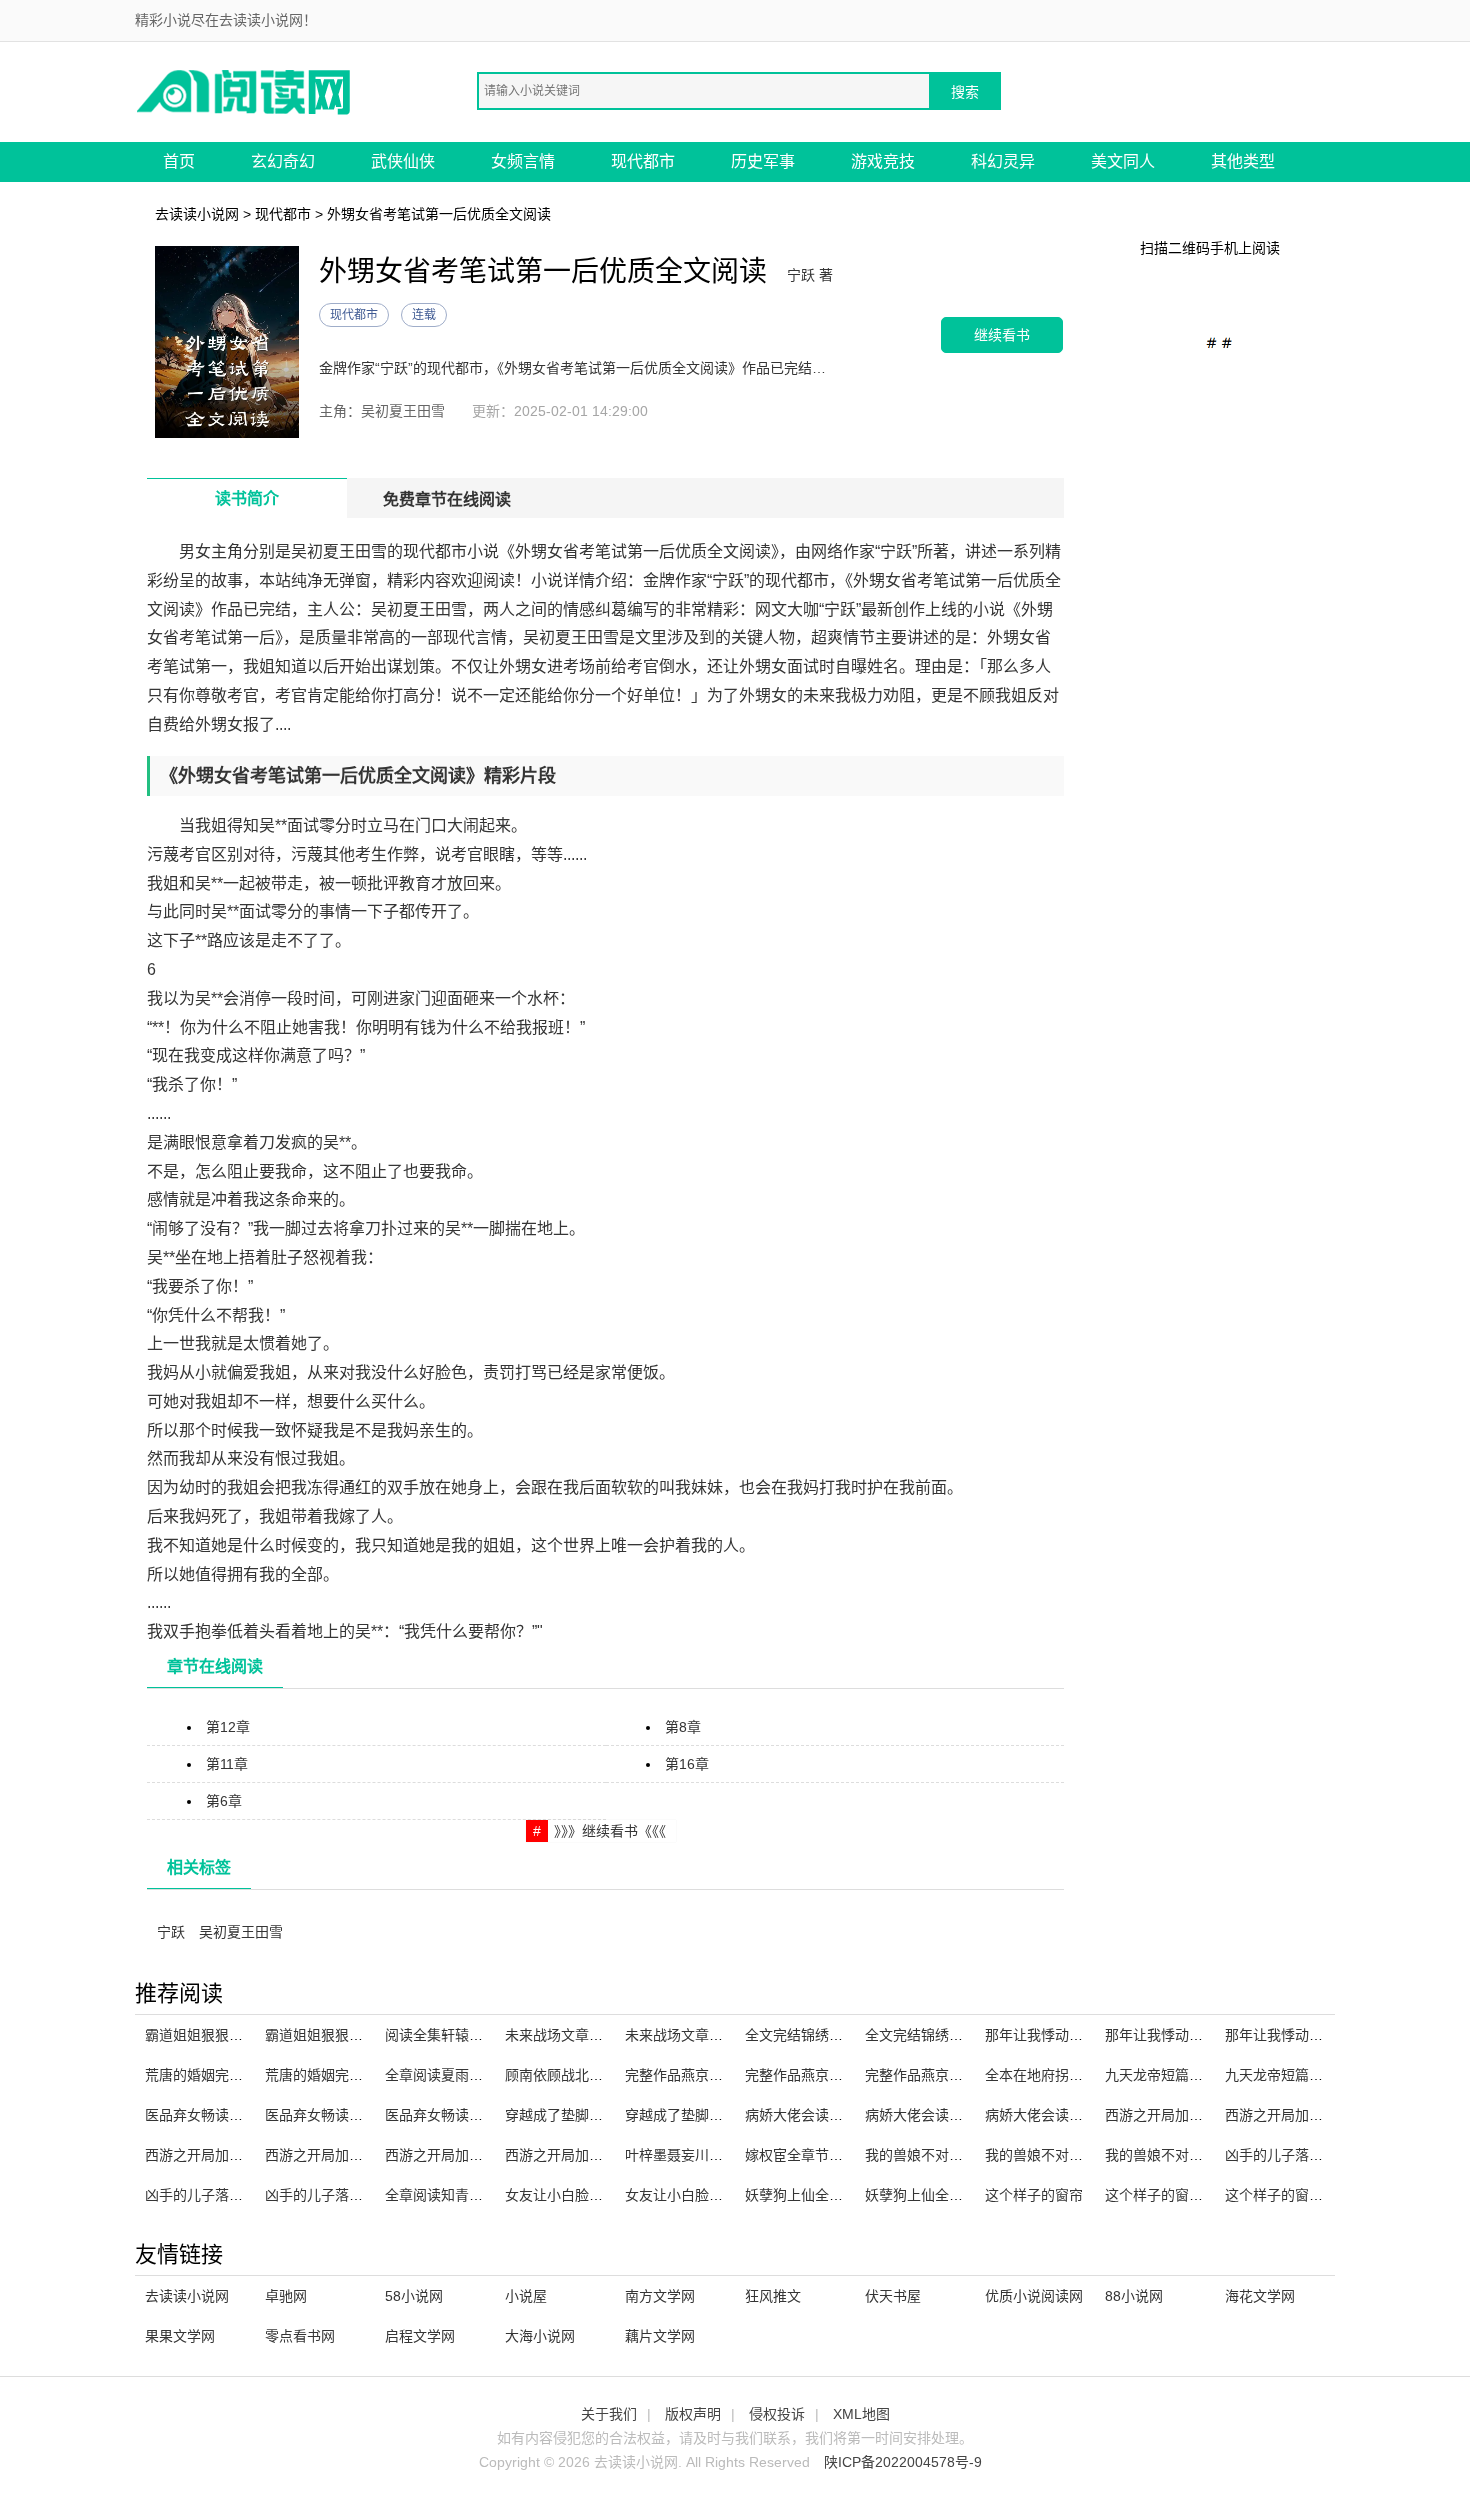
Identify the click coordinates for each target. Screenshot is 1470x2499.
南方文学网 (660, 2296)
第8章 (683, 1727)
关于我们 (609, 2414)
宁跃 (171, 1932)
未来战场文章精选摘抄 (695, 2035)
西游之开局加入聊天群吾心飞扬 (243, 2155)
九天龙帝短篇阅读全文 (1295, 2075)
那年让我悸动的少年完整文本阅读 (1210, 2035)
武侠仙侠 (403, 161)
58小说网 (414, 2296)
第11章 (227, 1764)
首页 (179, 161)
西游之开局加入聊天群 (455, 2155)
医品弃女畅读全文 (201, 2115)
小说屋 (526, 2296)
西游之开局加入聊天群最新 (349, 2155)
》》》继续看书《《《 (610, 1831)
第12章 (228, 1727)
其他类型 (1243, 161)
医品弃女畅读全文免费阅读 (469, 2115)
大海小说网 (540, 2336)
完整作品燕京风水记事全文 (709, 2075)
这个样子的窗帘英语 (1168, 2195)
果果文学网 (180, 2336)
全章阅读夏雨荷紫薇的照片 (469, 2075)
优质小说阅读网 (1034, 2296)
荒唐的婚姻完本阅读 (328, 2075)
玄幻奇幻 (283, 161)
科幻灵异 (1003, 161)
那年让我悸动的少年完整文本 (1316, 2035)
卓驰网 (286, 2296)
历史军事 (763, 161)
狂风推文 (773, 2296)
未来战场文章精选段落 (575, 2035)
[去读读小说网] (245, 90)
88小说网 (1134, 2296)
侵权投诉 (777, 2414)
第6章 (224, 1801)
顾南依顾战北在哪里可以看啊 (596, 2075)
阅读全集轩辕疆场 (441, 2035)
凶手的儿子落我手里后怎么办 (356, 2195)
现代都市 (643, 161)
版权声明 (693, 2414)
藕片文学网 (660, 2336)
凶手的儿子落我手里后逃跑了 (1316, 2155)
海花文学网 (1260, 2296)
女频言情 (523, 161)
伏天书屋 (893, 2296)
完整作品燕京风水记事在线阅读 (963, 2075)
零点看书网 (300, 2336)
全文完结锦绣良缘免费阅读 (949, 2035)
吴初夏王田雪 (241, 1932)
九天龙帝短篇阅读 (1161, 2075)
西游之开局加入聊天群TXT (588, 2155)
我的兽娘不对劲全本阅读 (942, 2155)
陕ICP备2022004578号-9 (903, 2462)
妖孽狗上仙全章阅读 (808, 2195)
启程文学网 (420, 2336)
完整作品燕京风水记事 (815, 2075)
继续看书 (1002, 334)
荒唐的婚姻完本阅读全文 (222, 2075)
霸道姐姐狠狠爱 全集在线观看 (358, 2035)
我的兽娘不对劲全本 (1048, 2155)
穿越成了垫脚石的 (681, 2115)
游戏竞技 (883, 161)
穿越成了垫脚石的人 (568, 2115)
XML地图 (861, 2414)
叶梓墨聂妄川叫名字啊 (695, 2155)
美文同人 (1123, 161)
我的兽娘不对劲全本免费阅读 (1196, 2155)
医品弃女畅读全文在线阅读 (349, 2115)
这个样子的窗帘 (1034, 2195)
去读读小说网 (197, 214)
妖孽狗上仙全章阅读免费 (942, 2195)
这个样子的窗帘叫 (1281, 2195)
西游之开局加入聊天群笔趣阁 (1196, 2115)
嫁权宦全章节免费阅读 (815, 2155)
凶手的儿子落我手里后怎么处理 (243, 2195)
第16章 (687, 1764)
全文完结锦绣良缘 (801, 2035)
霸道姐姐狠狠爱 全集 (210, 2035)
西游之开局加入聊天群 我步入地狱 (1332, 2115)
